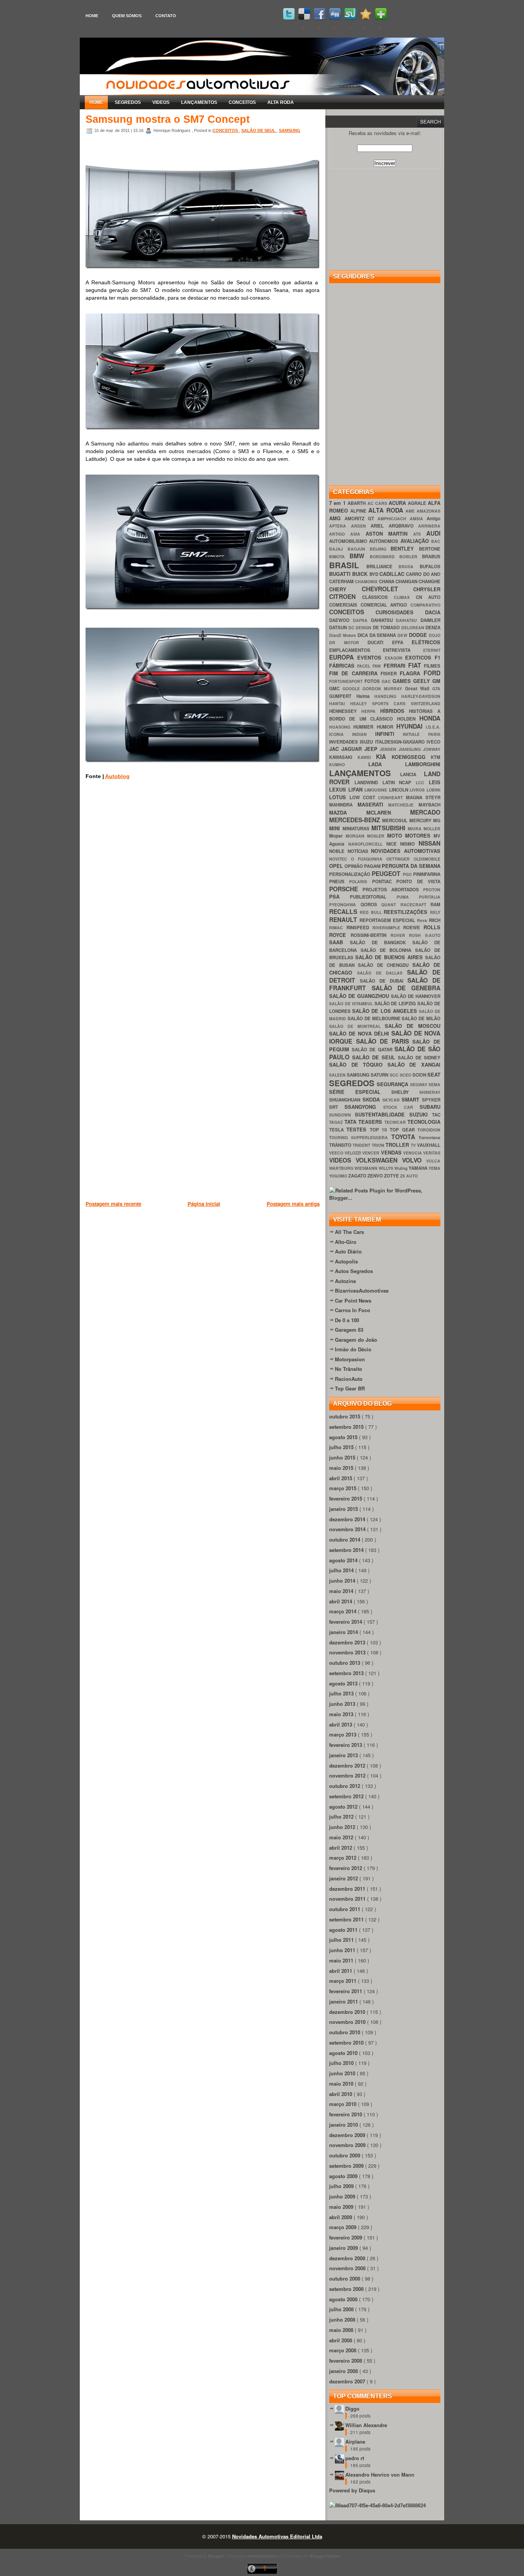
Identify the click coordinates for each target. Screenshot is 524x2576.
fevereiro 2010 (346, 2114)
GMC (336, 689)
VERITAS (432, 1153)
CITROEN (346, 596)
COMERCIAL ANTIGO (386, 605)
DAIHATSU (408, 620)
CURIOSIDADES (400, 612)
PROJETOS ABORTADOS (393, 890)
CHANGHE (429, 581)
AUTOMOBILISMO (349, 541)
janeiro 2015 (344, 1509)
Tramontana (429, 1137)
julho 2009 (342, 2186)
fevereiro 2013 (346, 1745)
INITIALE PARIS (422, 734)
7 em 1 (338, 503)
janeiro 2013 (344, 1755)
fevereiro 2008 (346, 2361)
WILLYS (386, 1168)
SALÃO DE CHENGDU (385, 965)
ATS (420, 534)
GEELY (423, 681)
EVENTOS (371, 657)
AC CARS (378, 503)
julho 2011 (342, 1940)
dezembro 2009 (348, 2135)
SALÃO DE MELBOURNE (375, 1018)
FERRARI (396, 665)
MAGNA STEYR (423, 797)
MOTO (396, 835)
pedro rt (355, 2458)
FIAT (416, 665)
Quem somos (127, 16)
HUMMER (365, 727)
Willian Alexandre (366, 2425)
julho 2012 (342, 1817)
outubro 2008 (345, 2278)
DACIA (433, 612)
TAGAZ (337, 1122)
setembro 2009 (347, 2166)
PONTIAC (384, 881)
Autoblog (117, 776)
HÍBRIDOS (395, 711)
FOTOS (373, 681)
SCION (420, 1075)
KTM (436, 757)
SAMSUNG (290, 130)
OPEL (337, 866)
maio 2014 (342, 1591)
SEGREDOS (128, 102)
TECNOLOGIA (424, 1122)
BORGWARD (385, 557)
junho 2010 (343, 2073)
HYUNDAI (411, 726)
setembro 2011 (347, 1919)
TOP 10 (380, 1130)
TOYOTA (405, 1137)
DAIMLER (430, 620)
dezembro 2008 (348, 2258)
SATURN (380, 1075)
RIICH (435, 920)
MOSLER (377, 836)
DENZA (433, 628)
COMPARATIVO (425, 605)
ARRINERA (429, 526)
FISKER (390, 674)
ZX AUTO (409, 1176)
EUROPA (343, 657)
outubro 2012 (345, 1786)
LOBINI (433, 790)
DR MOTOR (348, 642)
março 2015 (344, 1488)
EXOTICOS (420, 657)
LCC (422, 783)
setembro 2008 (347, 2289)
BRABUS (431, 557)
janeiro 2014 (344, 1632)
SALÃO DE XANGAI (414, 1065)
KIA (384, 756)
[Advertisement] (225, 1248)
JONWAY (432, 749)
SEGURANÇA (393, 1084)
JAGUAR (353, 749)
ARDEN (361, 526)
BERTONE (430, 549)
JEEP (372, 749)
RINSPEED (359, 928)
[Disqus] (203, 895)
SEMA (434, 1084)
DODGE (419, 635)
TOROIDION (429, 1130)
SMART (412, 1099)
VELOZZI (353, 1153)
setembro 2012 (347, 1796)
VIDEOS (161, 102)
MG (437, 820)
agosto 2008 (344, 2299)
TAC (436, 1115)
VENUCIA (413, 1153)
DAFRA (362, 620)
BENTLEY (405, 548)
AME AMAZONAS (423, 511)
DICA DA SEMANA (378, 635)
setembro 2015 (347, 1427)
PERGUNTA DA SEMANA (411, 866)
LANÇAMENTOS (199, 102)
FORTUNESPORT (347, 681)
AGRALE (418, 503)
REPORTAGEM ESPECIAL (388, 920)
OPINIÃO (354, 866)
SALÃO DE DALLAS (382, 973)
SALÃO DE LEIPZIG (396, 1004)
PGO (408, 874)
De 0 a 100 (347, 1320)
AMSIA (418, 519)
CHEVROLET (388, 589)
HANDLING (388, 696)
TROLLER (398, 1145)
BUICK (361, 574)
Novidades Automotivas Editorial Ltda (277, 2536)
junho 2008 (343, 2320)
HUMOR (386, 727)
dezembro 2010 (348, 2012)
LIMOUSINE (377, 790)
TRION (379, 1145)
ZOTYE (392, 1176)
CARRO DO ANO (423, 574)
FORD (432, 673)
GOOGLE (353, 689)
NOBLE (338, 851)
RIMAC (338, 928)
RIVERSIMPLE (388, 928)
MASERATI (373, 804)
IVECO (433, 742)
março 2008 (344, 2350)
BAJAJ (338, 549)
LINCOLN (400, 790)
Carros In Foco (353, 1310)
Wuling (401, 1168)
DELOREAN (414, 628)
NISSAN (429, 843)
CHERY (345, 589)
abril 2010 (341, 2094)
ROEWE (413, 928)
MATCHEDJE (403, 805)
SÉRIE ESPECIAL (360, 1092)
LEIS (435, 782)
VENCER (371, 1153)
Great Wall (419, 689)
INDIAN (364, 734)
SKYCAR (392, 1100)
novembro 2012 (348, 1775)
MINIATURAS (357, 829)
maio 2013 (342, 1714)
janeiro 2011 (344, 2001)
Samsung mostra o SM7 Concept (168, 119)
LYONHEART (392, 797)
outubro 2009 (345, 2155)
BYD (374, 574)
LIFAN (357, 789)
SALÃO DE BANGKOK (381, 942)
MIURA (416, 829)
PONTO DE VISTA (418, 881)
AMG (337, 518)
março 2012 (344, 1858)
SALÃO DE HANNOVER (416, 996)
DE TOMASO (387, 628)
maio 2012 (342, 1837)
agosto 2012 (344, 1807)
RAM (435, 905)
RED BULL (372, 912)
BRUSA (409, 566)
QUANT (391, 905)
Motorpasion (350, 1359)
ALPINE (359, 511)
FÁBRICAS (343, 665)
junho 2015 (343, 1457)
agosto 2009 (344, 2176)
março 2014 (344, 1611)
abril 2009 (341, 2217)
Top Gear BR (350, 1388)
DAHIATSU (384, 620)
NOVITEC (340, 859)
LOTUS (339, 797)
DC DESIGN (361, 628)
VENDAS (392, 1152)
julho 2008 (342, 2309)
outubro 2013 (345, 1663)
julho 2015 (342, 1447)
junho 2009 (343, 2196)
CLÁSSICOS (378, 597)
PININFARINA (427, 874)
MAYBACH (429, 805)
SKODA (372, 1099)
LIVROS (418, 790)
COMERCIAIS (345, 605)
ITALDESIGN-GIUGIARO (401, 742)
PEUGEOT (387, 873)
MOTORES (419, 835)
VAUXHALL (429, 1145)
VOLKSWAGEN (379, 1160)
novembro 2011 (348, 1899)
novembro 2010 (348, 2022)
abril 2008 (341, 2340)
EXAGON (395, 658)
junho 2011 (343, 1950)
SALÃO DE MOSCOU (413, 1026)
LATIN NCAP (399, 783)
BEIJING (380, 549)
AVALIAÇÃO (416, 541)
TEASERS (371, 1122)
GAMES (403, 681)
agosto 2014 (344, 1560)
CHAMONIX (367, 581)
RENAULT (344, 919)
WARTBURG (342, 1168)
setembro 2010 (347, 2042)
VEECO (337, 1153)
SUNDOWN (342, 1115)
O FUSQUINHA (369, 859)
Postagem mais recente (113, 1204)
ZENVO (376, 1176)
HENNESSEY (345, 711)
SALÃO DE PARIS (384, 1041)
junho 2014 (343, 1581)
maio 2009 (342, 2207)
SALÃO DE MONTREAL (357, 1026)
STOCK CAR (402, 1107)
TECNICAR (396, 1122)
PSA (339, 896)
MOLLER (432, 829)
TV (414, 1145)
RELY (435, 912)
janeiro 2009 (344, 2248)
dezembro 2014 (348, 1519)
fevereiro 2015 (346, 1498)
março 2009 (344, 2227)
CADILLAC (393, 574)
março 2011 (344, 1981)
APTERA (340, 526)
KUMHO (349, 764)
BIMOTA (339, 557)
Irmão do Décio (353, 1349)
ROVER (400, 935)
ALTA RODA (281, 102)
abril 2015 (341, 1478)
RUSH (417, 935)
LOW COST (364, 797)
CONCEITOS (242, 102)
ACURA (398, 503)
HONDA (430, 718)
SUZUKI (421, 1114)
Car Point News (353, 1300)
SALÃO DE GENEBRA (406, 988)
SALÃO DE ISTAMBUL (352, 1004)
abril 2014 (341, 1601)
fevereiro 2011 (346, 1991)
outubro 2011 (345, 1909)
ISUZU (367, 742)
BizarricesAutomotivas (362, 1290)
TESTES (358, 1129)
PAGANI (373, 866)
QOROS (371, 905)
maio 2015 (342, 1468)
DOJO (435, 635)
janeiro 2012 (344, 1878)
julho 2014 (342, 1570)
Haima (366, 696)
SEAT (434, 1074)
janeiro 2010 (344, 2125)
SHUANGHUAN (346, 1100)
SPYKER (431, 1100)
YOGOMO (339, 1176)
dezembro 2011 (348, 1889)
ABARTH (357, 503)
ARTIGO (340, 534)
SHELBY (405, 1092)
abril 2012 (341, 1848)
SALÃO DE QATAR (373, 1050)
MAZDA (348, 812)
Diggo (352, 2409)
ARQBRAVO (404, 526)
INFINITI (389, 734)
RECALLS (344, 911)
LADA (387, 764)
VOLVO (414, 1160)
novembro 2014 (348, 1529)
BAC (436, 541)
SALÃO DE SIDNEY (419, 1058)
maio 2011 (342, 1960)
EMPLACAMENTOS (356, 650)
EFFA (402, 642)
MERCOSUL (395, 820)
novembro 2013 (348, 1652)
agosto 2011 (344, 1930)
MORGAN (356, 836)
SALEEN (338, 1075)
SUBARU (430, 1107)
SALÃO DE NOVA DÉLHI (360, 1033)
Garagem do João (356, 1340)
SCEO (406, 1075)
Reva (423, 920)
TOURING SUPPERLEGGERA (360, 1137)
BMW (359, 556)
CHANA (387, 581)
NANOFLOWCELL (367, 844)
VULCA (433, 1161)
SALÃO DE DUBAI (384, 981)
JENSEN (389, 749)
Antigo (433, 519)
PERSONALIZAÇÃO (350, 874)
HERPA (371, 711)
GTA (436, 689)
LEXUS (339, 789)
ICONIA (341, 734)
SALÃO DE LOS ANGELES (386, 1011)
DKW (403, 635)
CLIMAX (405, 597)
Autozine (345, 1281)
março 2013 (344, 1734)
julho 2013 (342, 1693)
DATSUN (339, 628)
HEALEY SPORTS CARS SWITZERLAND (395, 703)
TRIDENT (362, 1145)
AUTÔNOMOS (385, 541)
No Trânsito (349, 1369)
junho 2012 (343, 1827)
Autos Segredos (354, 1271)
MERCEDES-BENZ (356, 820)
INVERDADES (344, 742)
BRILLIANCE (382, 566)
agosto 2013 (344, 1683)
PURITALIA (430, 897)
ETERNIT (432, 650)
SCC (395, 1075)
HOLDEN (408, 719)
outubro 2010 (345, 2032)
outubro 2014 (345, 1539)
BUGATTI (341, 574)
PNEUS (339, 881)
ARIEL (380, 526)
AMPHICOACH (394, 519)
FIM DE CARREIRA (355, 673)
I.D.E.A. (433, 727)
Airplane (355, 2442)
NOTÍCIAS (359, 851)
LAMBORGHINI (423, 764)
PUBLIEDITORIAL (373, 897)
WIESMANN (367, 1168)
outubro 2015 (345, 1416)
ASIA (358, 534)
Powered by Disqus (352, 2490)
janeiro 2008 (344, 2371)
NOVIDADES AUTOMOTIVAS (406, 851)
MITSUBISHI (390, 828)
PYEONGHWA (345, 905)
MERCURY (421, 820)
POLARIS (360, 881)
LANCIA (412, 774)
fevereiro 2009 (346, 2237)
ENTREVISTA (403, 650)
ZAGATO (358, 1176)
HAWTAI (340, 703)
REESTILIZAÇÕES (407, 912)
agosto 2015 (344, 1437)
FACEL (365, 666)
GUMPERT (343, 696)
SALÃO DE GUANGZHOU (360, 996)
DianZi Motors (343, 635)
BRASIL (348, 565)
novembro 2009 (348, 2145)
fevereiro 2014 (346, 1622)
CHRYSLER (427, 589)
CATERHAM (342, 581)
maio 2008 (342, 2330)
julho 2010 (342, 2063)
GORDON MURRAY (384, 689)
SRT (337, 1107)
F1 (437, 657)
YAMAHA (419, 1168)
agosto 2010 (344, 2053)
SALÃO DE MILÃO (421, 1018)
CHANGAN (407, 581)
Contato (166, 16)
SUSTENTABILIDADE (382, 1114)
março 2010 (344, 2104)
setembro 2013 (347, 1673)
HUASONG (341, 727)
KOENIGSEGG (411, 757)
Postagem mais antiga (293, 1204)
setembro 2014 (347, 1550)
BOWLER (411, 557)
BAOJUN (359, 549)
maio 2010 (342, 2084)
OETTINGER (400, 859)
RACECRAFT (416, 905)
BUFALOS (430, 566)
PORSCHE (346, 889)
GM (436, 681)
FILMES (432, 666)
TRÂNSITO (341, 1145)
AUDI (433, 533)
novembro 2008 (348, 2268)
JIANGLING (411, 749)
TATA (352, 1122)
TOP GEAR (404, 1130)
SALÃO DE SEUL (259, 130)
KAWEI (367, 757)
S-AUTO (433, 935)
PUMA (408, 897)
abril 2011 (341, 1971)
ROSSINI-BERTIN (371, 935)
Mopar (337, 836)
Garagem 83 (349, 1330)
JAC (335, 749)
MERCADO (425, 812)
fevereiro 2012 (346, 1868)
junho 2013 (343, 1704)
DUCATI (380, 642)
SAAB (339, 942)
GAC (387, 681)
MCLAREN (388, 812)
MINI (336, 828)
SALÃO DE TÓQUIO (358, 1065)
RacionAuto (349, 1379)
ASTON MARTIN (390, 534)
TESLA (338, 1130)
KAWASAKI (343, 757)
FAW (378, 666)
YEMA (434, 1168)
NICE (393, 844)
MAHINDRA (343, 805)
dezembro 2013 (348, 1642)
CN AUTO (428, 597)
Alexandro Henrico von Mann (380, 2475)
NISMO (409, 844)
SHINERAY (430, 1092)
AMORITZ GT (361, 519)
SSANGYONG (364, 1107)
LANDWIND (368, 783)
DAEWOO (341, 620)
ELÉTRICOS (426, 642)
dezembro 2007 (348, 2381)
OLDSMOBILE (427, 859)
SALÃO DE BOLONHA (388, 950)
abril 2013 (341, 1724)
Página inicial (204, 1204)
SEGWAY (419, 1084)
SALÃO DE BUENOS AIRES (390, 957)
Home (92, 16)
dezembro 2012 (348, 1765)
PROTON (432, 890)
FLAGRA (412, 673)
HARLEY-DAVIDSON (421, 696)
